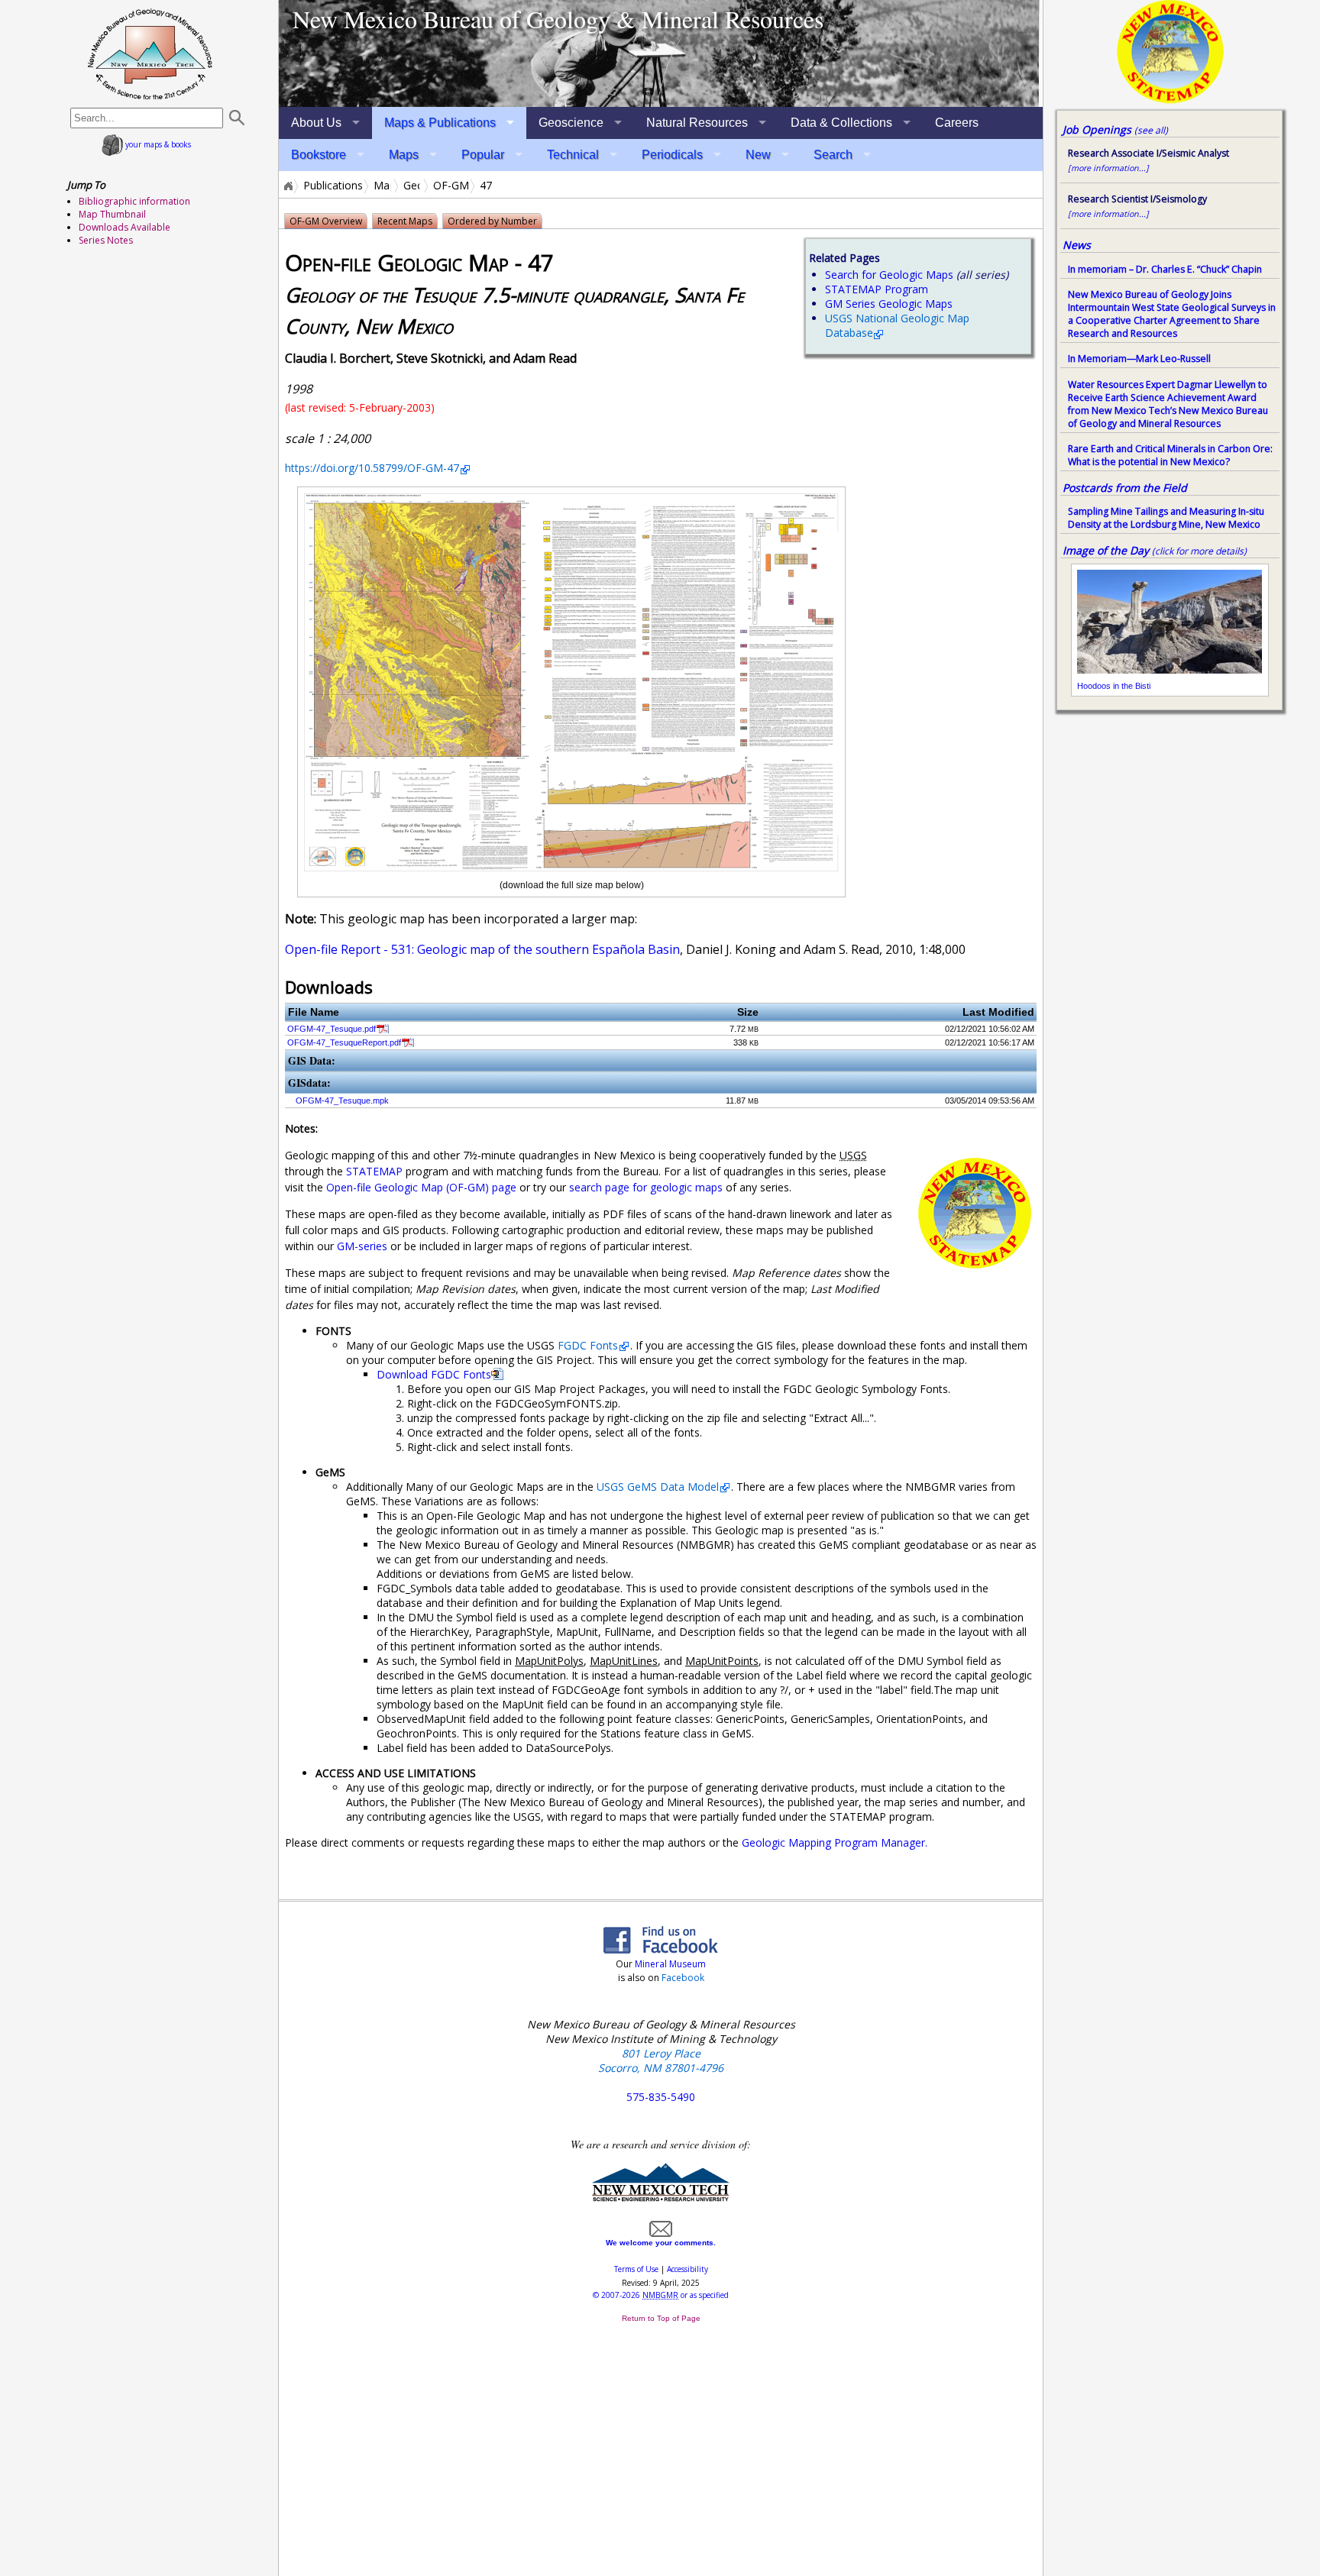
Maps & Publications (440, 123)
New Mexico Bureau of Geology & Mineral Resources (558, 19)
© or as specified (661, 2295)
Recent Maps (405, 221)
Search (833, 155)
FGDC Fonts (588, 1345)
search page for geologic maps (646, 1187)
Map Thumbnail (112, 214)
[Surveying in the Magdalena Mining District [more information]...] (661, 53)
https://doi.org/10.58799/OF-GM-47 (372, 468)
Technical (573, 155)
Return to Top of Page (661, 2318)
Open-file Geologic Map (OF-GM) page (421, 1187)
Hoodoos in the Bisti (1114, 686)
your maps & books (157, 144)
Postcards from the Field (1125, 488)
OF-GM (451, 186)
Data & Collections (841, 123)
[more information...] (1108, 168)
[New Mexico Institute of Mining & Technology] (661, 2198)
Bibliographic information (134, 201)
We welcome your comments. (661, 2243)
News (1077, 245)
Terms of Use (636, 2269)
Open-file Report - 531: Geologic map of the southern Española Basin (482, 949)
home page (150, 53)
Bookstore (319, 155)
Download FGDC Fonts (434, 1374)
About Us (316, 123)
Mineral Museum (669, 1964)
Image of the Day (1106, 550)
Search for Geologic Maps (889, 275)
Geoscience (571, 123)
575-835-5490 (661, 2097)
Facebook (683, 1978)
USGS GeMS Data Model (658, 1487)
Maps (404, 155)
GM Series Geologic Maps (889, 304)
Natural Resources (697, 123)
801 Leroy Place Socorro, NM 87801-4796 (661, 2060)
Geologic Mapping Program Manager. (835, 1842)
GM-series (362, 1246)
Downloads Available (125, 227)
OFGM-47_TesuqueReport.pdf (344, 1042)
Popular (483, 155)
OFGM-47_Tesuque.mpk (342, 1101)
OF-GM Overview (326, 221)
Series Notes (106, 240)
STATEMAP (374, 1171)
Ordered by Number (492, 221)
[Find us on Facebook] (661, 1949)
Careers (957, 123)
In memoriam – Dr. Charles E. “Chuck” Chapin (1165, 269)
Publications (333, 186)
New (758, 155)
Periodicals (672, 155)
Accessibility (687, 2269)
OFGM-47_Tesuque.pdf (332, 1029)
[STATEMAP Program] (1170, 99)
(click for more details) (1199, 551)
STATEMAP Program (877, 289)
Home (287, 186)
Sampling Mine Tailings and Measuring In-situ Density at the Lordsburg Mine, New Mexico (1166, 518)
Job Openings (1115, 129)
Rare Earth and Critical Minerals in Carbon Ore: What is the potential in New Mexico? (1170, 455)
